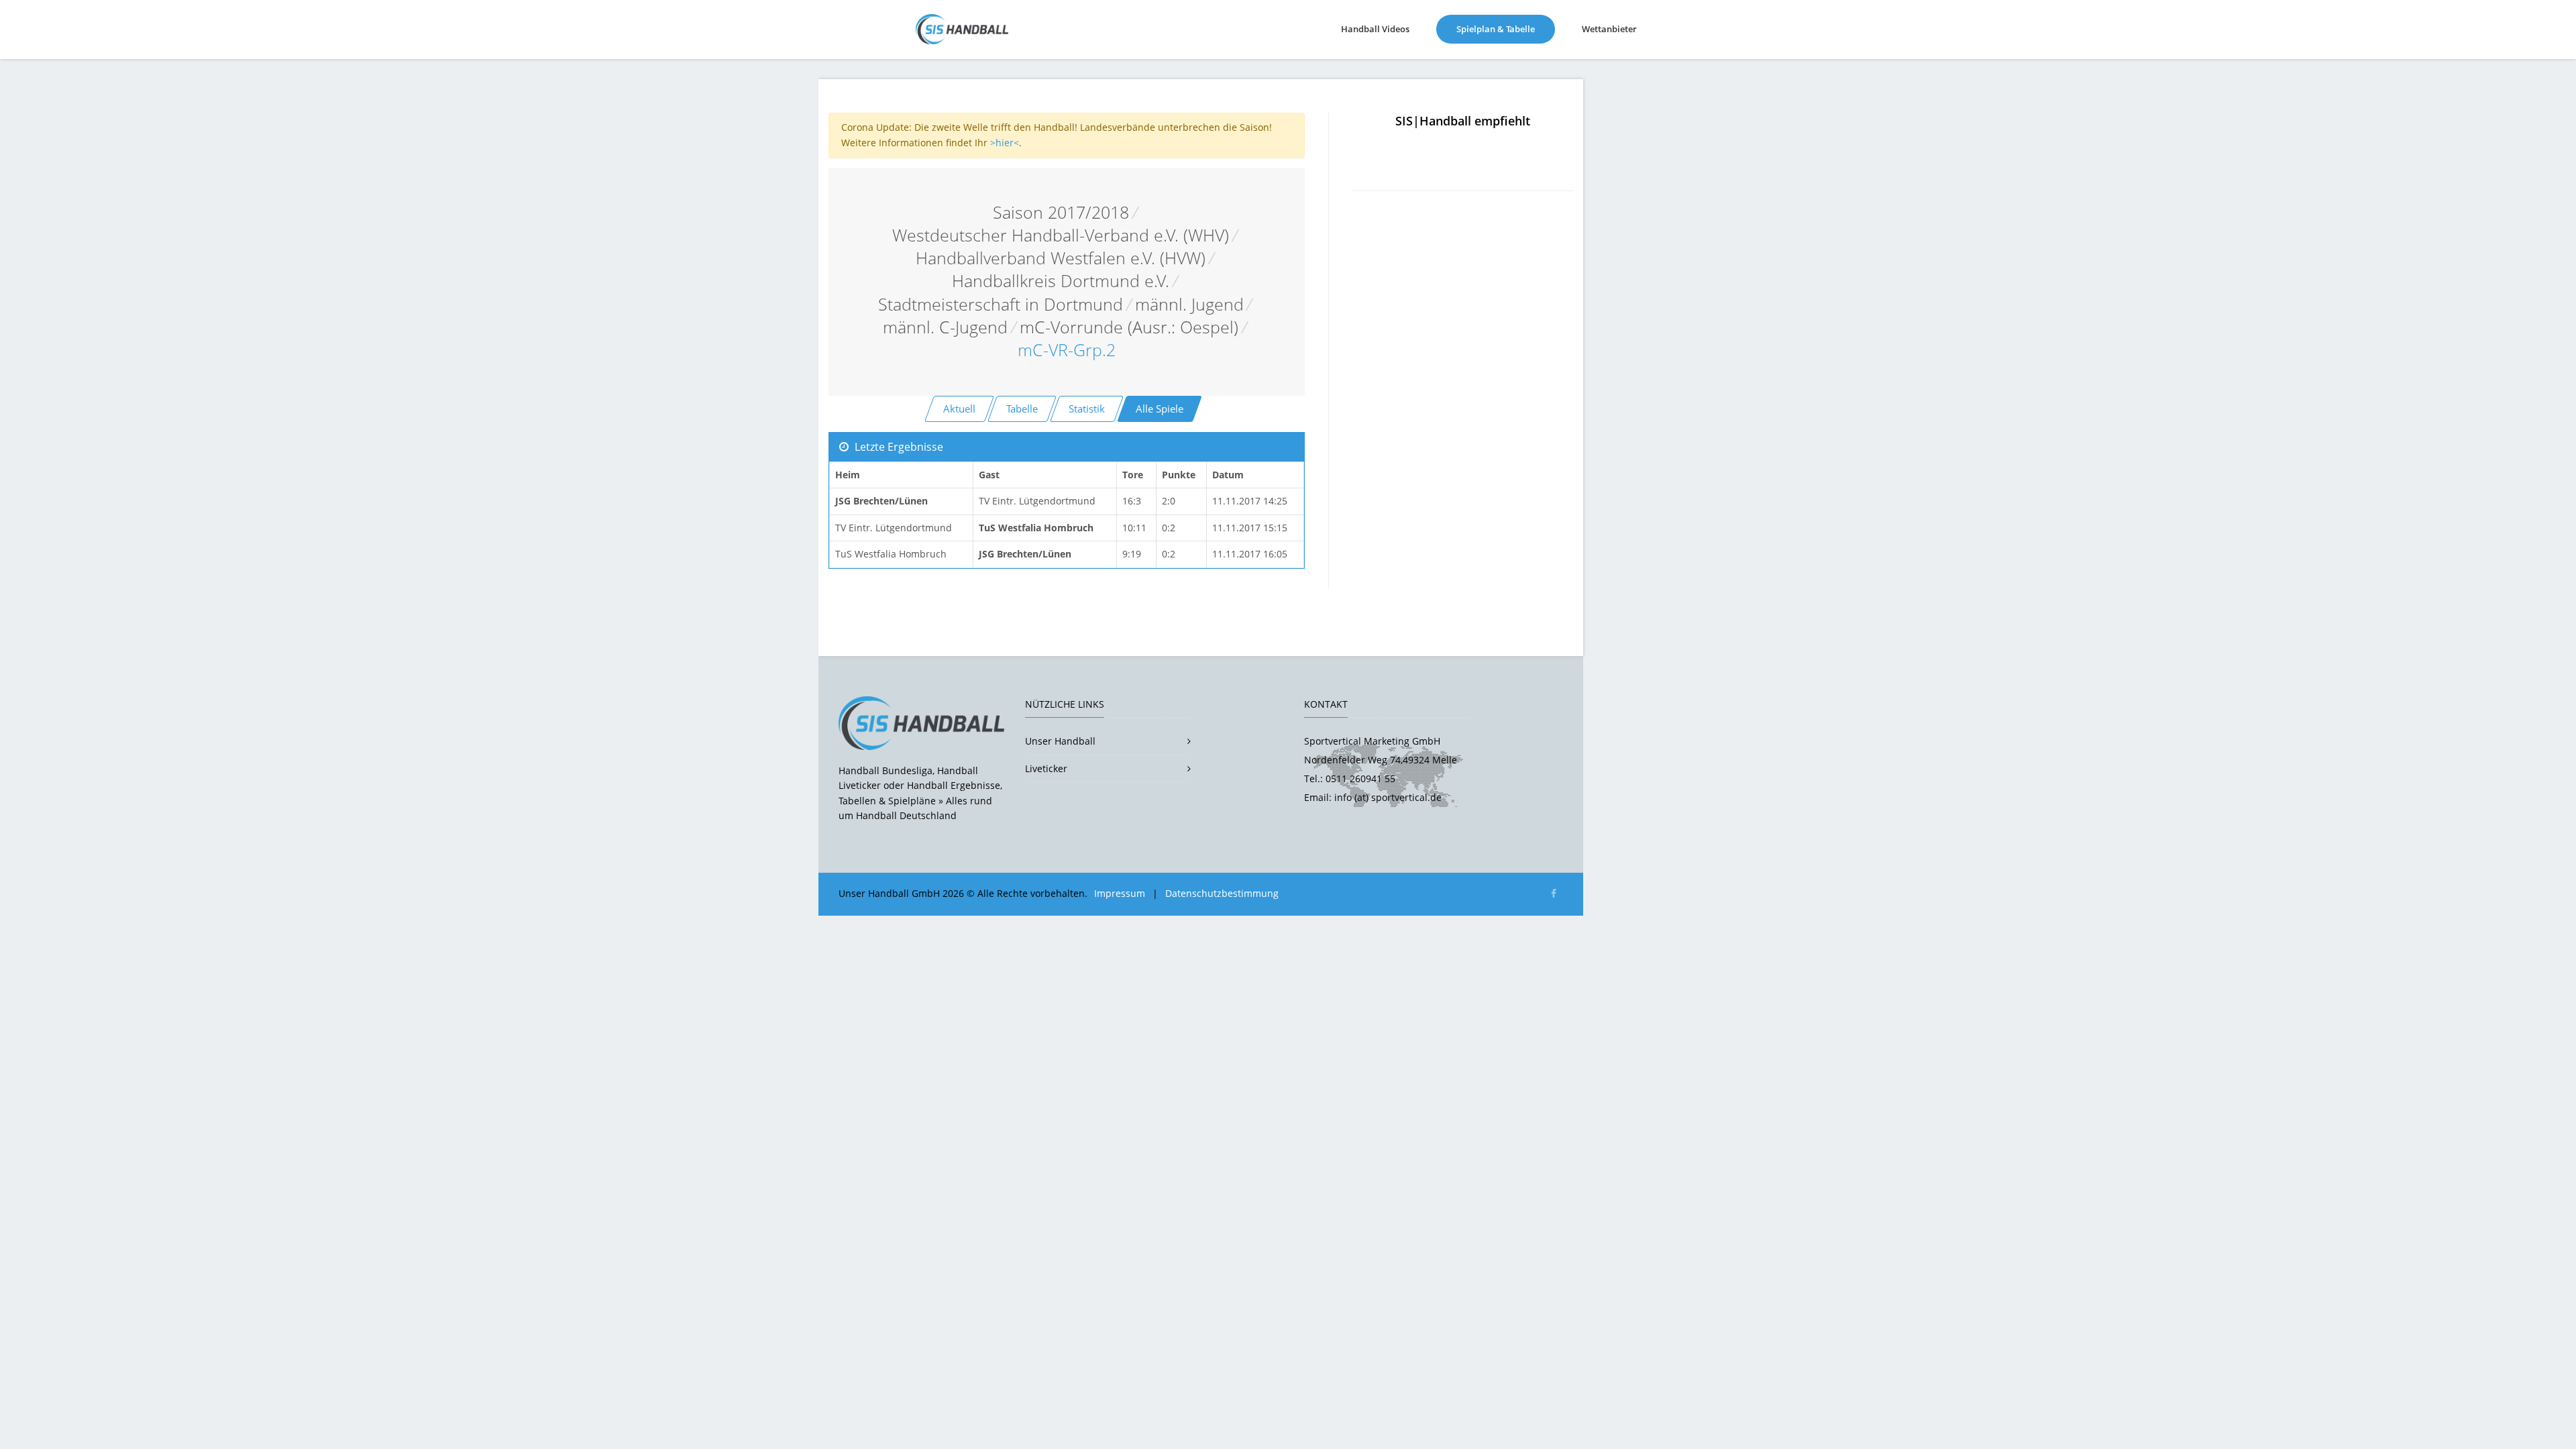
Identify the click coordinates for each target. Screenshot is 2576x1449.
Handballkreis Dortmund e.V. (1061, 281)
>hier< (1005, 143)
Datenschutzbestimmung (1222, 893)
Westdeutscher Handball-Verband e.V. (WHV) (1061, 235)
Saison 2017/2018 (1061, 212)
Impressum (1120, 893)
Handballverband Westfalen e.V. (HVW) (1061, 258)
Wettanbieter (1609, 29)
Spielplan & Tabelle (1506, 29)
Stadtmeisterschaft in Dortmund (1001, 304)
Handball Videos (1375, 29)
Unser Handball (1060, 741)
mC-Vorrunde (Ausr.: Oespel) (1129, 327)
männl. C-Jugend (945, 327)
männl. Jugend (1189, 304)
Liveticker (1046, 768)
